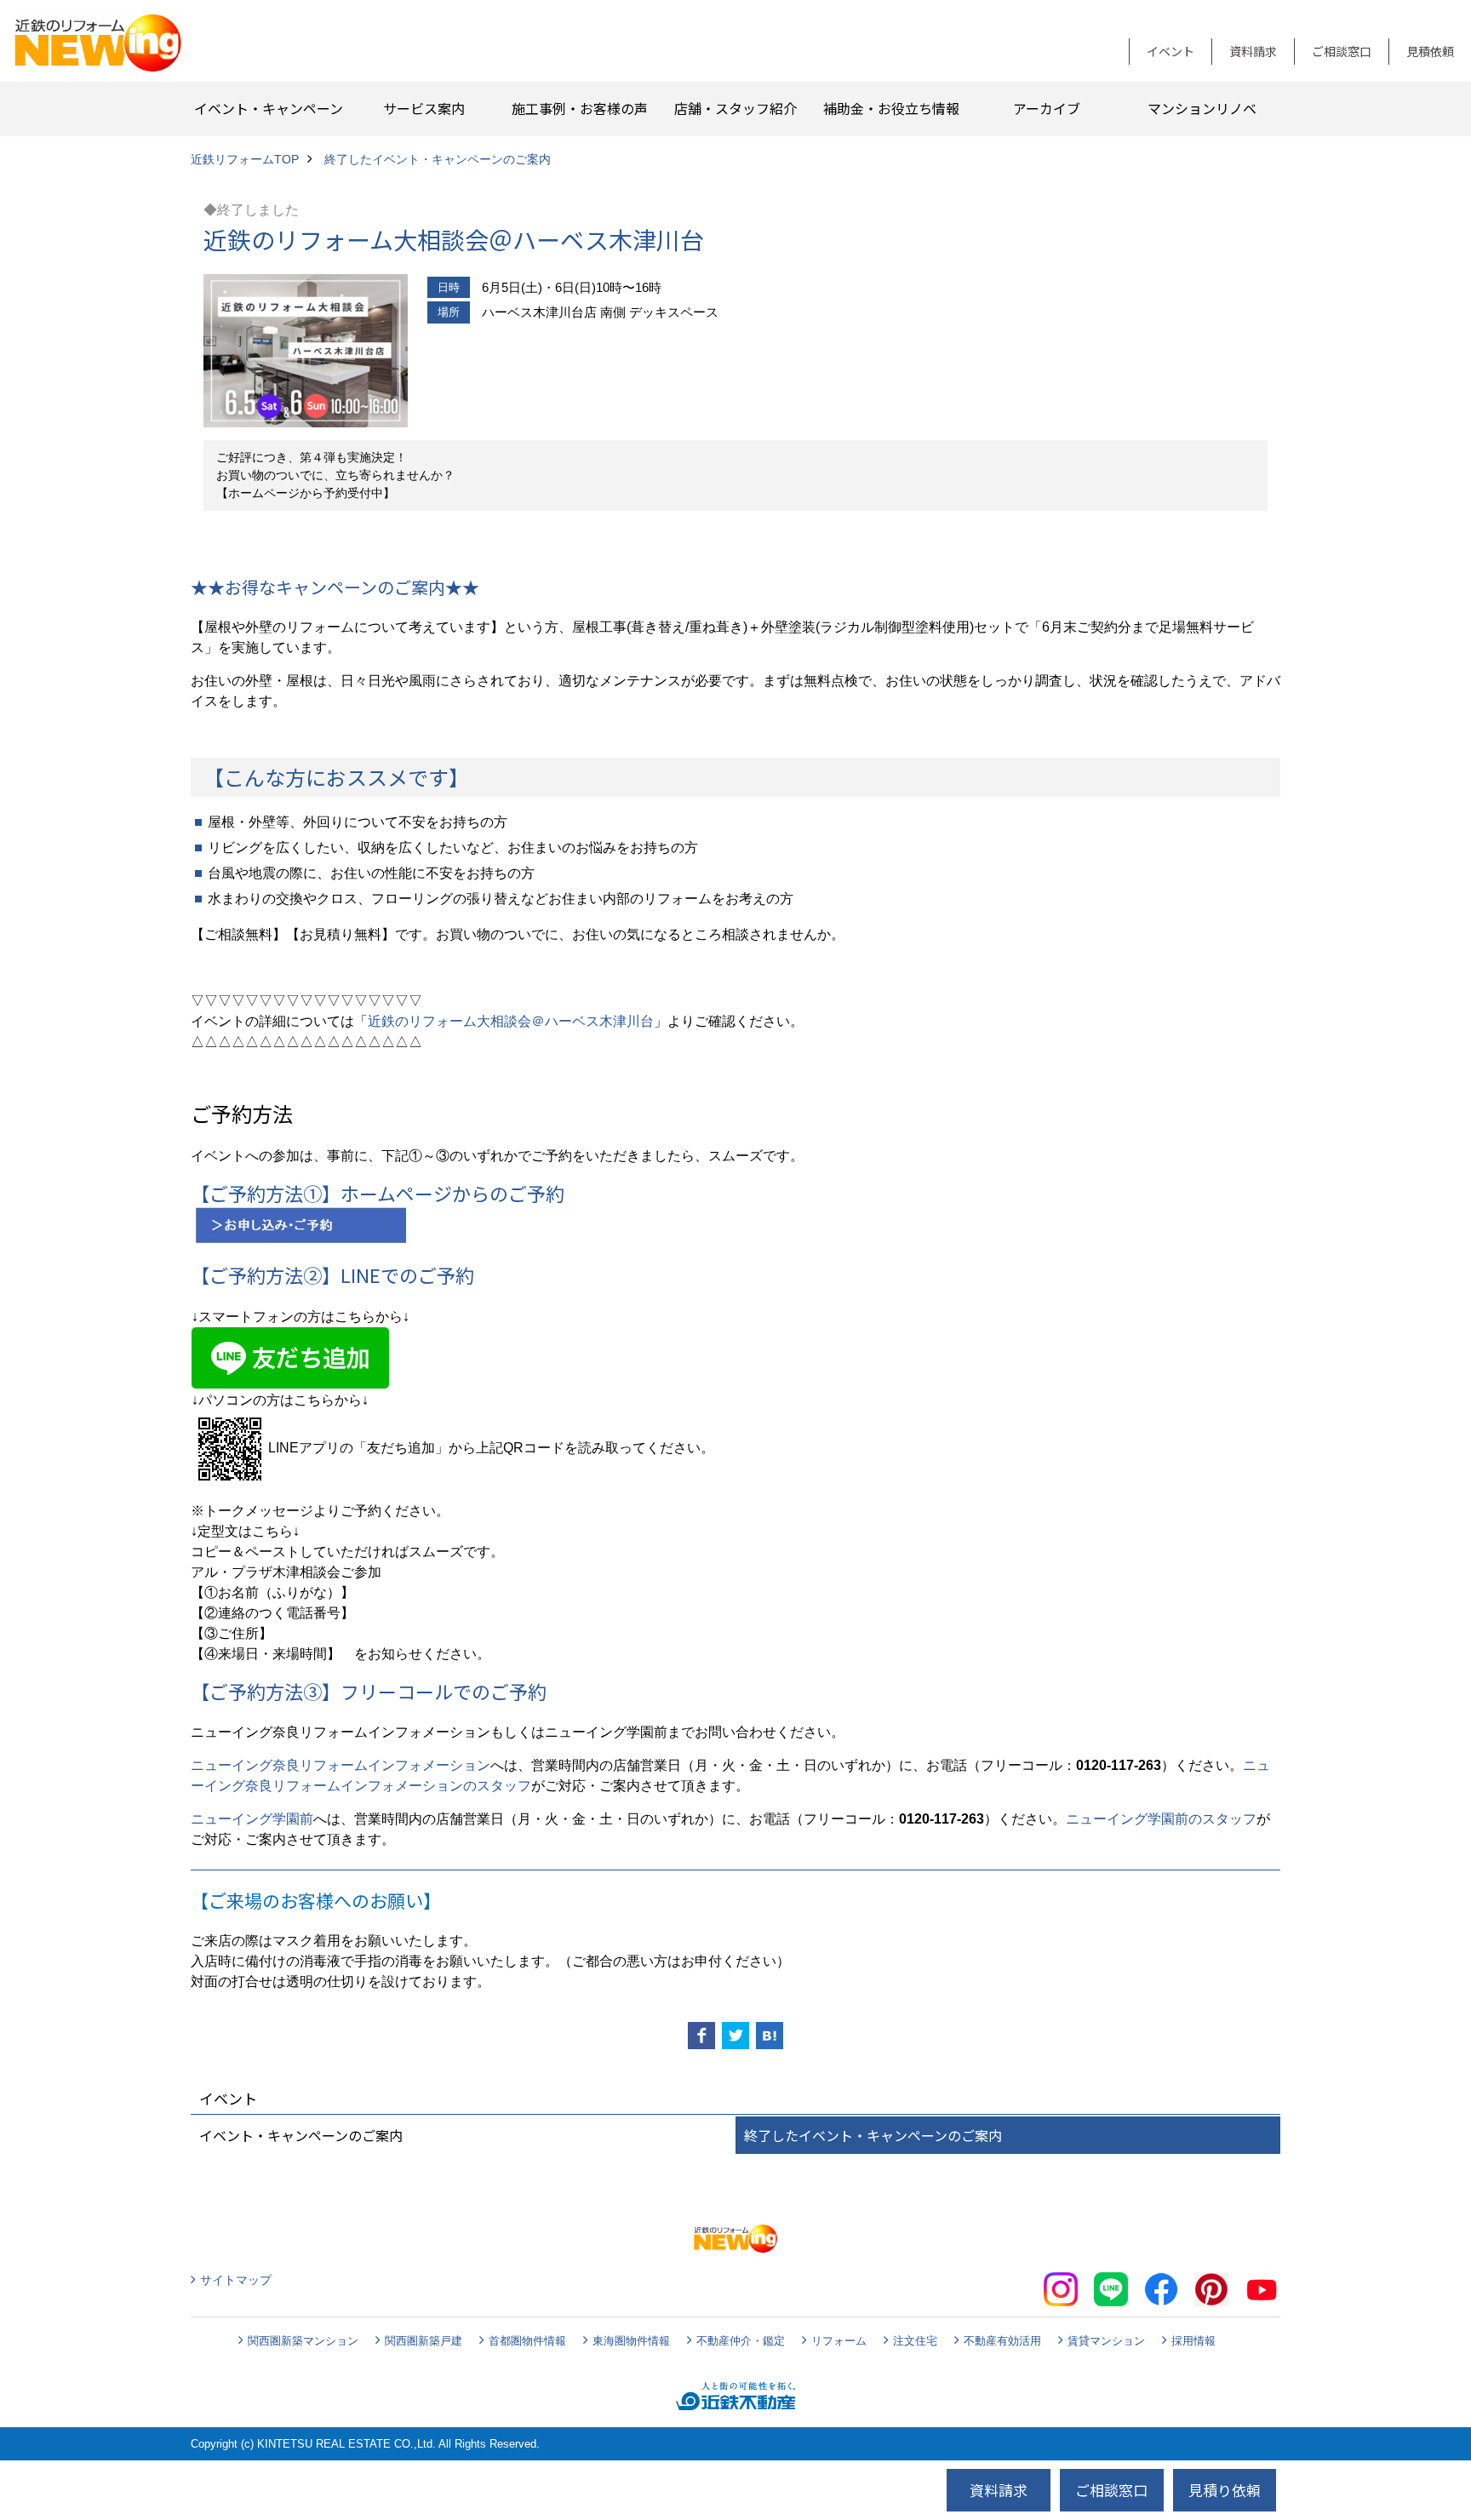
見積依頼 (1430, 51)
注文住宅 (915, 2341)
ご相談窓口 (1342, 51)
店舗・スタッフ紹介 (735, 108)
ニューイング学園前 (252, 1819)
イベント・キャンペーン (269, 108)
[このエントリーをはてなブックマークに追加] (770, 2036)
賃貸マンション (1106, 2341)
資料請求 (1253, 51)
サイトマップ (236, 2280)
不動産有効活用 (1002, 2341)
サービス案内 (424, 108)
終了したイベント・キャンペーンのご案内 (873, 2135)
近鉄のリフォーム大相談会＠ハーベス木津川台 (511, 1021)
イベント (1171, 51)
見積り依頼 (1225, 2490)
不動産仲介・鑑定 (741, 2341)
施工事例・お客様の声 (580, 108)
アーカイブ (1047, 108)
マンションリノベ (1202, 108)
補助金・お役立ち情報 (891, 108)
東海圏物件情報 (631, 2341)
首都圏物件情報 (527, 2341)
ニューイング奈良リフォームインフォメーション (341, 1765)
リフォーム (839, 2341)
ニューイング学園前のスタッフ (1161, 1819)
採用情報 (1193, 2341)
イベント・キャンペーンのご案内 (301, 2135)
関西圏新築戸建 (424, 2341)
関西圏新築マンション (303, 2341)
